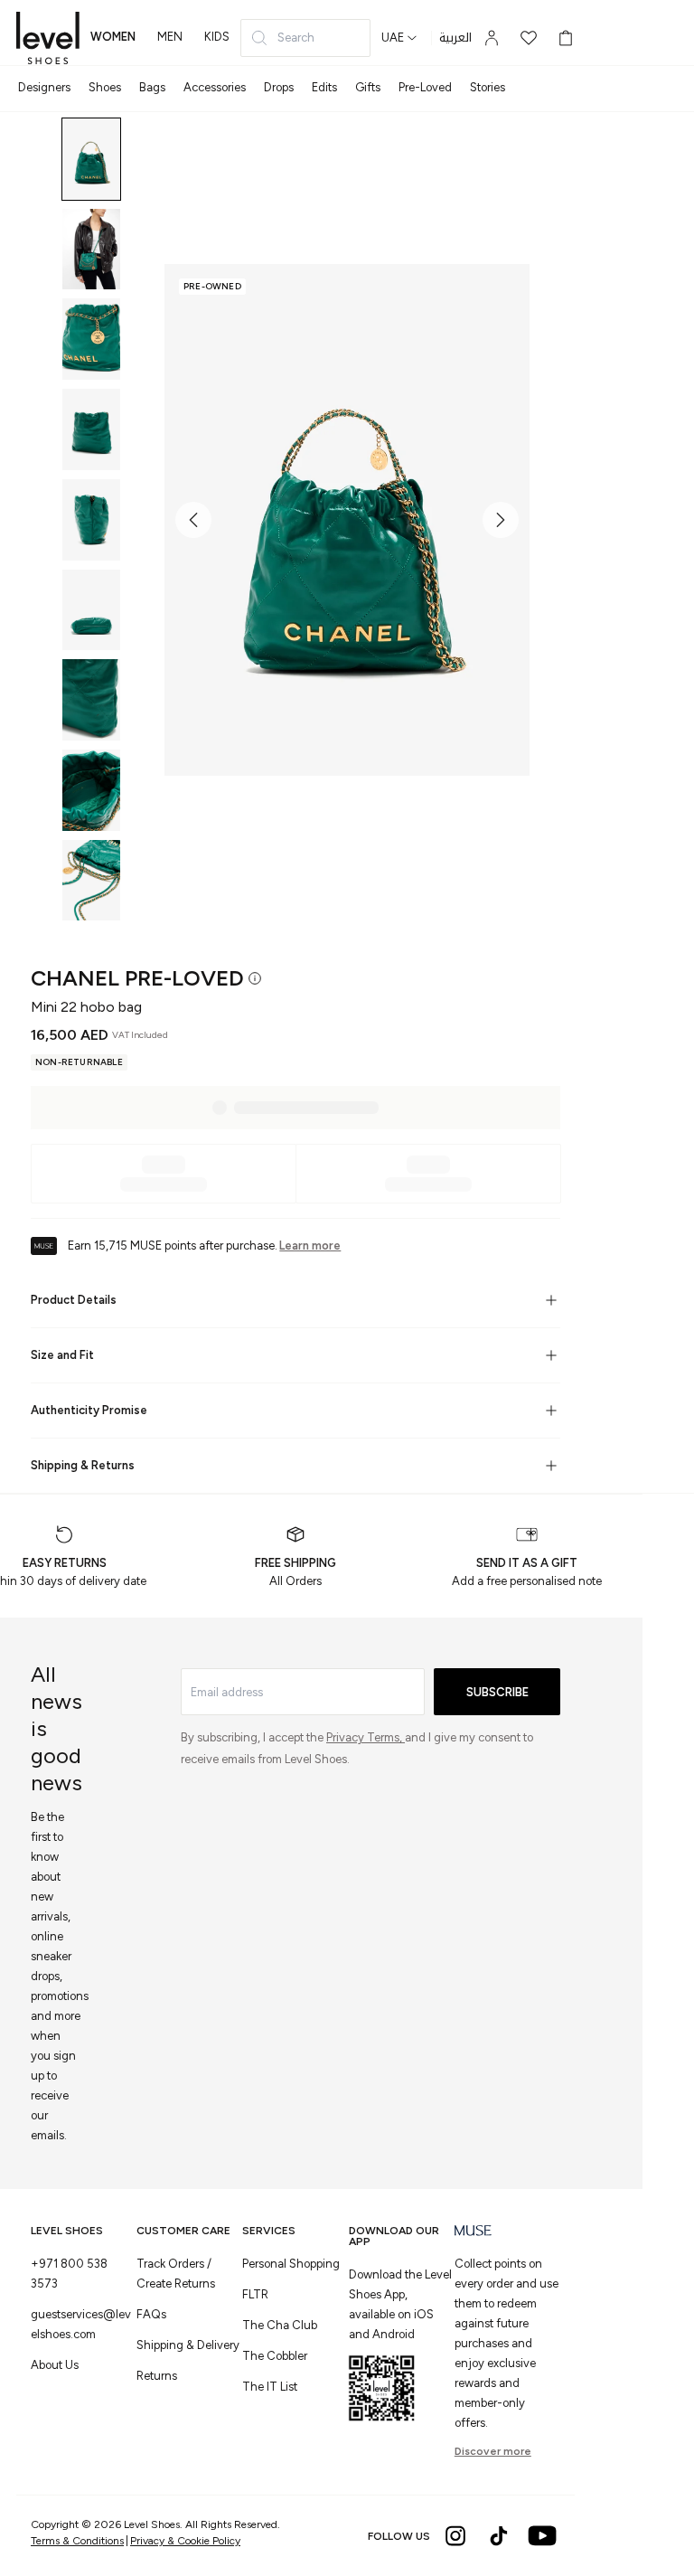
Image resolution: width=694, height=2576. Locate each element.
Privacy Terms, (366, 1737)
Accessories (215, 87)
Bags (152, 87)
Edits (324, 87)
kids (217, 37)
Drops (279, 87)
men (170, 37)
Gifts (368, 87)
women (113, 37)
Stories (488, 87)
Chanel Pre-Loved (137, 978)
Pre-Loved (425, 87)
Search (296, 38)
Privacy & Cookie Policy (185, 2541)
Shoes (105, 87)
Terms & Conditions (77, 2541)
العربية (455, 38)
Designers (44, 87)
